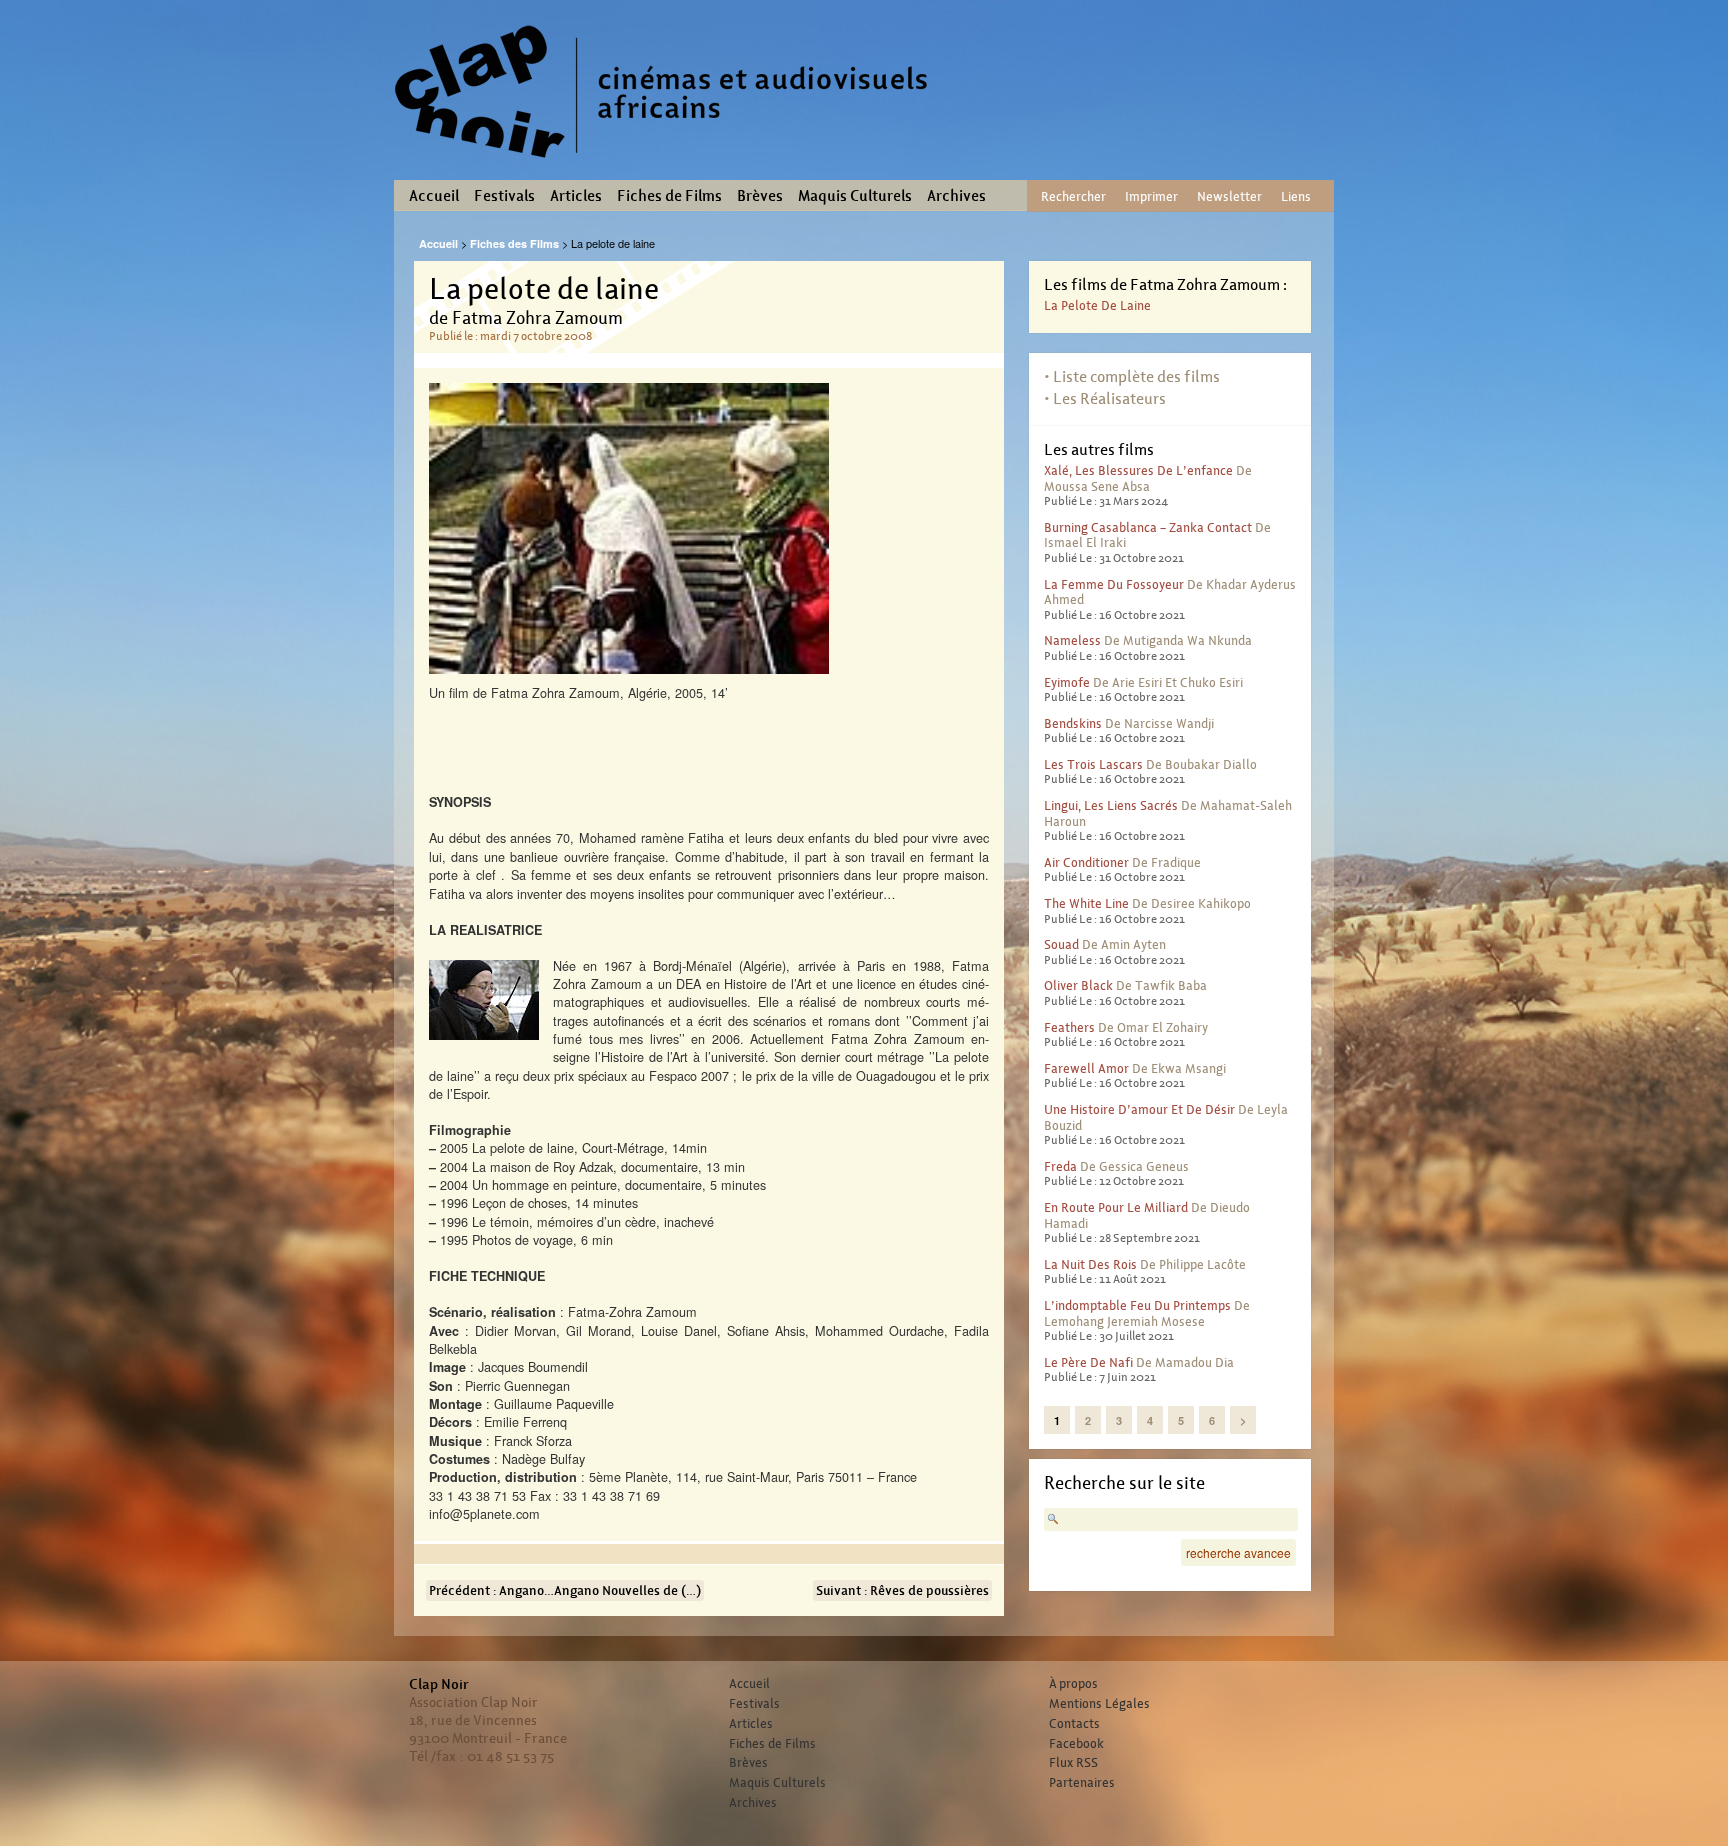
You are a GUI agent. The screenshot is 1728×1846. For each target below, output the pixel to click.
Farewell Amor (1086, 1068)
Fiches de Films (669, 196)
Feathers (1069, 1027)
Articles (576, 196)
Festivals (504, 196)
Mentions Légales (1099, 1704)
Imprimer (1151, 196)
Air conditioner (1086, 862)
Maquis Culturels (855, 196)
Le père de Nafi (1088, 1362)
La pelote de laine (1097, 305)
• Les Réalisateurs (1105, 398)
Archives (956, 196)
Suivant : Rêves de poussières (902, 1590)
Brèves (760, 196)
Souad (1061, 944)
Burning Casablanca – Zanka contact (1148, 527)
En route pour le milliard (1116, 1207)
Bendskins (1073, 723)
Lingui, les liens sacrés (1111, 805)
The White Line (1086, 903)
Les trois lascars (1093, 764)
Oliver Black (1078, 985)
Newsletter (1229, 196)
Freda (1060, 1166)
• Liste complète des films (1132, 376)
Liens (1296, 196)
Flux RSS (1073, 1763)
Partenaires (1082, 1783)
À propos (1073, 1684)
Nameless (1072, 640)
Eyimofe (1067, 682)
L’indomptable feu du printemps (1137, 1305)
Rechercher (1073, 196)
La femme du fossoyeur (1114, 584)
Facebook (1076, 1744)
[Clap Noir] (669, 165)
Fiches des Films (514, 243)
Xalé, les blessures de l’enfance (1138, 470)
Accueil (434, 196)
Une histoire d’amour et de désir (1139, 1109)
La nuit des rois (1090, 1264)
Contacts (1074, 1724)
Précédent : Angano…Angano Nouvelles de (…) (565, 1590)
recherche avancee (1238, 1552)
